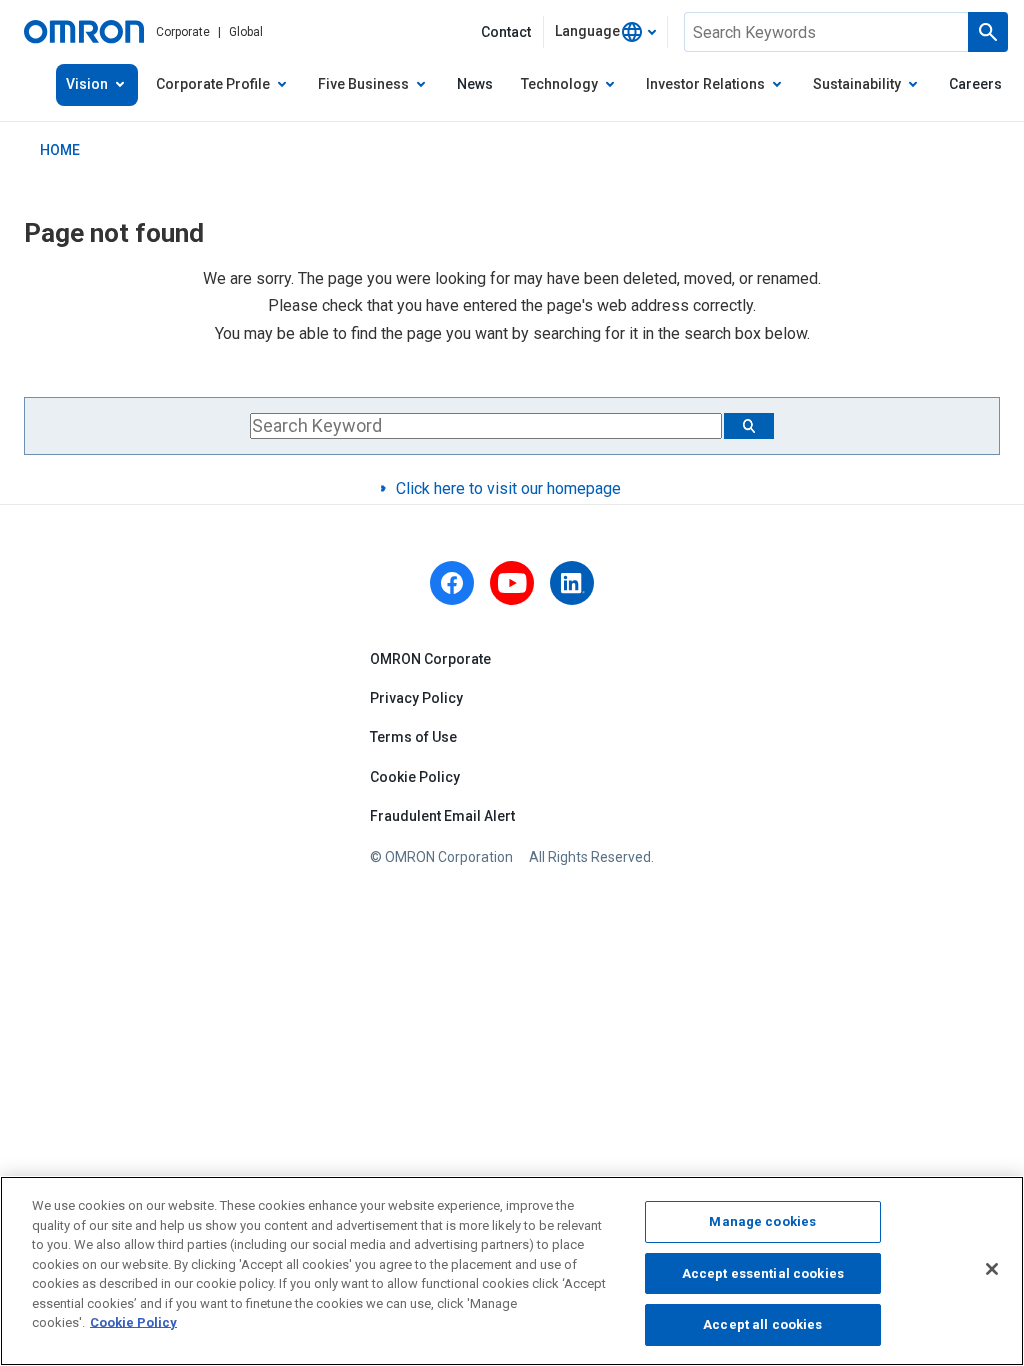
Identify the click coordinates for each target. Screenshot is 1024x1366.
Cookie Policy (415, 777)
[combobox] (605, 32)
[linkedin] (572, 583)
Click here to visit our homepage (508, 488)
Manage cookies (762, 1221)
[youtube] (512, 583)
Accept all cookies (762, 1324)
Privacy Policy (416, 698)
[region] (512, 1271)
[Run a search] (988, 32)
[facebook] (452, 583)
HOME (60, 150)
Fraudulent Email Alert (442, 816)
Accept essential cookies (763, 1273)
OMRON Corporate (430, 659)
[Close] (992, 1269)
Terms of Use (413, 737)
